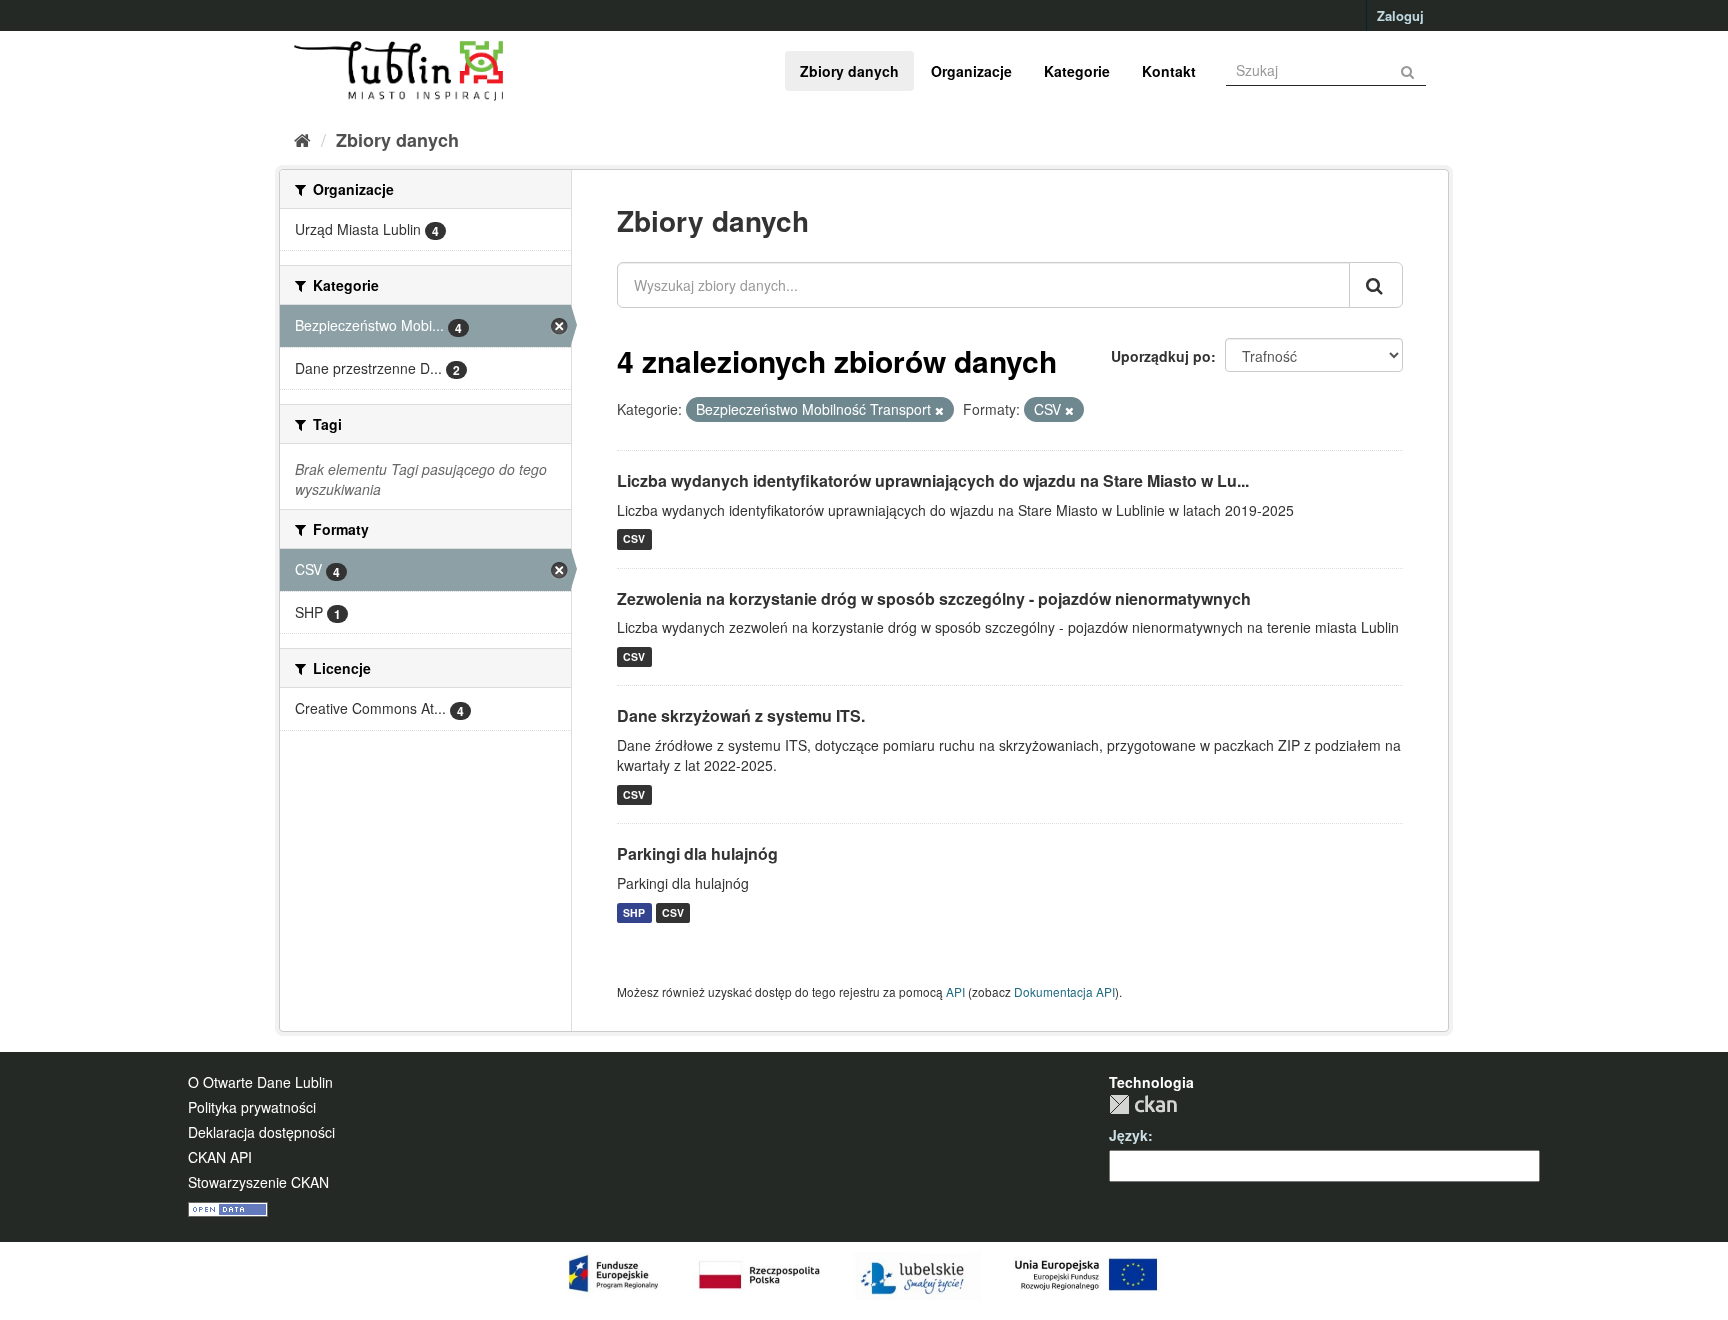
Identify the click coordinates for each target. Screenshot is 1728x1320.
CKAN (1143, 1104)
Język (1128, 1135)
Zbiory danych (849, 71)
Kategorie (1077, 71)
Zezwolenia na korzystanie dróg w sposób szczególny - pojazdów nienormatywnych (934, 598)
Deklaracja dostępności (261, 1132)
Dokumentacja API (1064, 991)
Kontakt (1169, 71)
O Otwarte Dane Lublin (260, 1082)
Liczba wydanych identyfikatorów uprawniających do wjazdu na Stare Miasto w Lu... (933, 480)
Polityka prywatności (252, 1107)
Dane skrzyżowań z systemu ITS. (741, 715)
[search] (1376, 285)
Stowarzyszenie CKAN (258, 1182)
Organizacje (971, 71)
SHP (634, 912)
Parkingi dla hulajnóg (697, 853)
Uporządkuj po (1161, 356)
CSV (634, 539)
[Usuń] (939, 410)
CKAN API (220, 1157)
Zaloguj (1400, 15)
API (955, 991)
